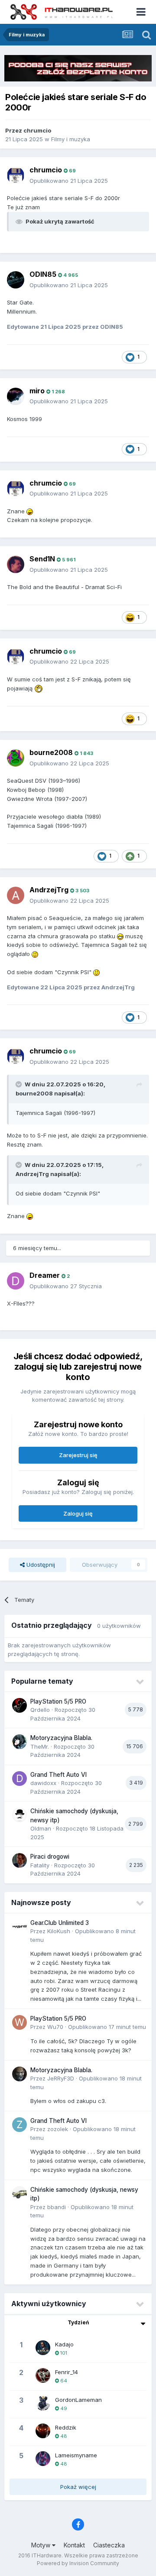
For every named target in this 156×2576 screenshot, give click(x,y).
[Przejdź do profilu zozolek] (19, 2125)
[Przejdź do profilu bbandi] (19, 2194)
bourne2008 (51, 752)
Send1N (42, 559)
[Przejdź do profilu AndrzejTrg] (16, 895)
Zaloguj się (78, 1513)
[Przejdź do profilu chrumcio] (16, 175)
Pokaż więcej (78, 2487)
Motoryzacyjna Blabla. (61, 1738)
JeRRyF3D (61, 2078)
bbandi (57, 2207)
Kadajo (64, 2344)
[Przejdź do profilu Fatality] (19, 1860)
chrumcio (37, 130)
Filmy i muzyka (71, 139)
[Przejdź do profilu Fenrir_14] (43, 2375)
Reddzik (66, 2427)
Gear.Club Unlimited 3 (60, 1923)
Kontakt (74, 2545)
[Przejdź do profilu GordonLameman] (43, 2403)
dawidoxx (43, 1783)
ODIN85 (43, 274)
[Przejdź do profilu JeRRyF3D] (19, 2074)
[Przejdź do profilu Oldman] (19, 1815)
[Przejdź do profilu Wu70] (19, 2022)
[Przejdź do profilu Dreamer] (16, 1281)
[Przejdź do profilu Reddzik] (43, 2431)
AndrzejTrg (49, 890)
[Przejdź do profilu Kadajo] (43, 2348)
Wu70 (55, 2027)
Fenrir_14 (67, 2372)
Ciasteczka (109, 2545)
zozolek (58, 2129)
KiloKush (59, 1931)
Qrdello (40, 1710)
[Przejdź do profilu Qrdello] (19, 1705)
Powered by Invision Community (78, 2563)
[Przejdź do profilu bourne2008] (16, 758)
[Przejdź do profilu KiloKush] (19, 1927)
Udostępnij (40, 1565)
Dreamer (45, 1275)
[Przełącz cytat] (19, 1084)
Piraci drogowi (50, 1857)
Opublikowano (69, 181)
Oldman (41, 1828)
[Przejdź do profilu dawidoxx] (19, 1779)
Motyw (42, 2545)
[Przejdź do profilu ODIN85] (16, 280)
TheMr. (40, 1746)
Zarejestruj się (78, 1455)
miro (37, 391)
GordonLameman (78, 2400)
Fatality (40, 1865)
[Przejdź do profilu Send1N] (16, 564)
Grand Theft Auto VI (58, 1775)
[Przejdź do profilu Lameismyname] (43, 2459)
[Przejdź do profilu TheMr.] (19, 1742)
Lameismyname (76, 2455)
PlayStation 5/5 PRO (58, 1701)
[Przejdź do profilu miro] (16, 396)
